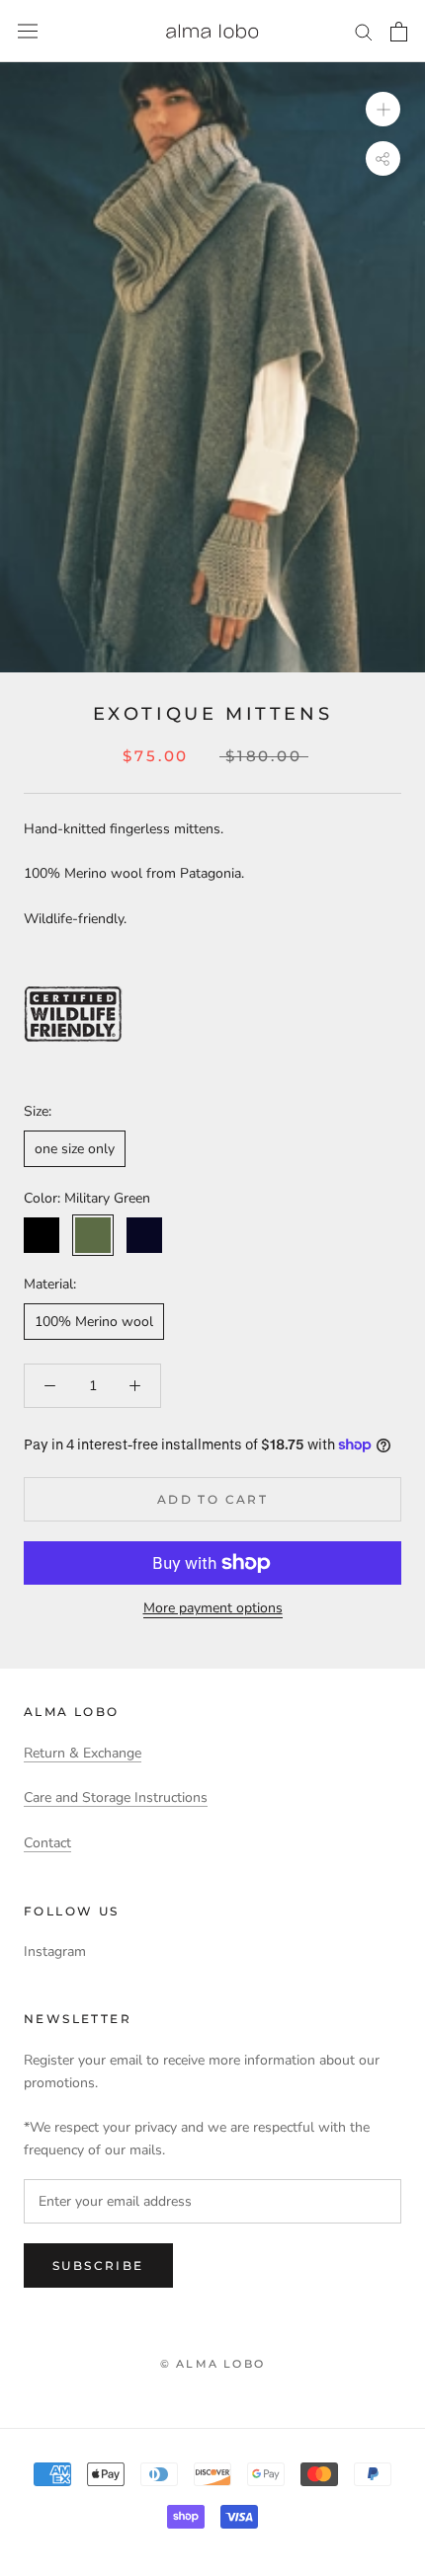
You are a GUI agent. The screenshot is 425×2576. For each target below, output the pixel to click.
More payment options (213, 1608)
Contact (47, 1843)
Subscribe (98, 2265)
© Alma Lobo (212, 2364)
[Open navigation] (28, 31)
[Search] (364, 31)
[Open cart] (399, 32)
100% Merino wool (94, 1322)
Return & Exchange (83, 1753)
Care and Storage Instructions (116, 1797)
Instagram (55, 1952)
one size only (75, 1149)
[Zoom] (383, 109)
